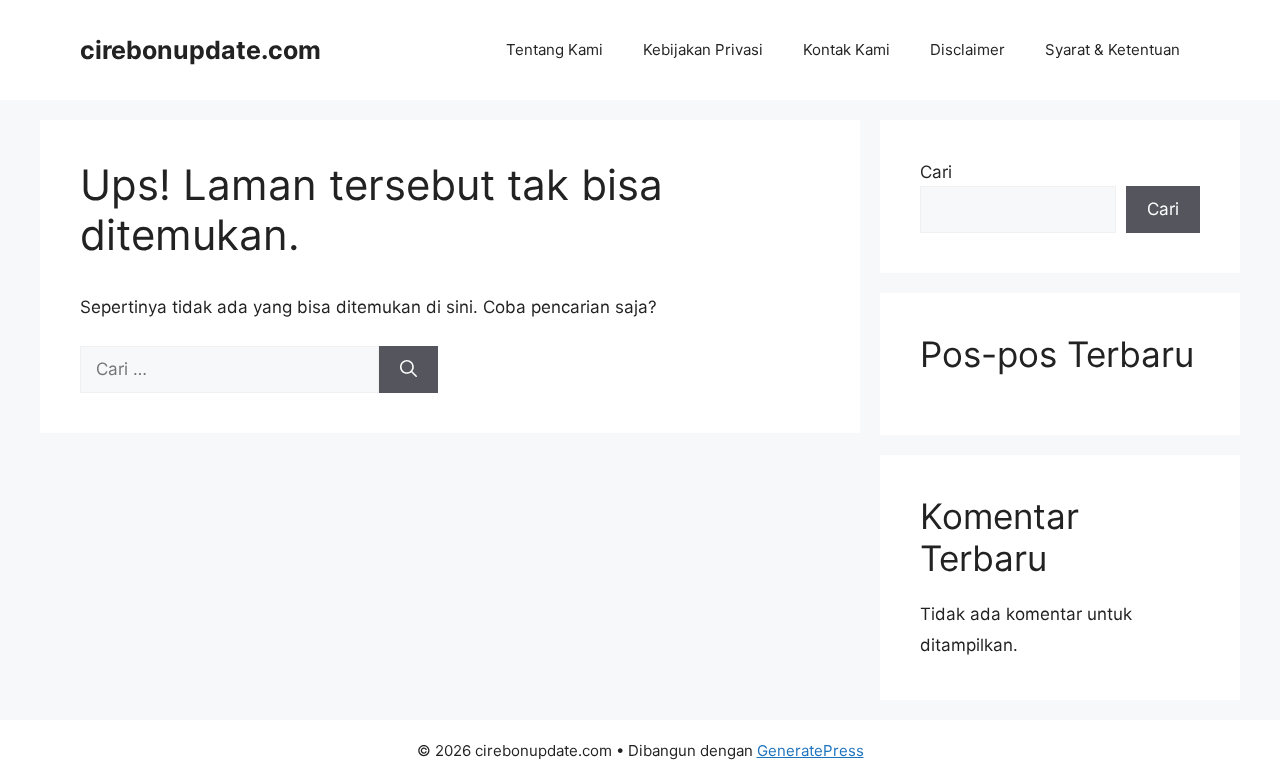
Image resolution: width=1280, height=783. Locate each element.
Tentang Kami (554, 49)
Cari (936, 172)
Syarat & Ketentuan (1112, 49)
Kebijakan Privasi (703, 49)
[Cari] (408, 370)
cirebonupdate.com (200, 50)
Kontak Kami (846, 49)
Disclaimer (967, 49)
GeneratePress (810, 750)
